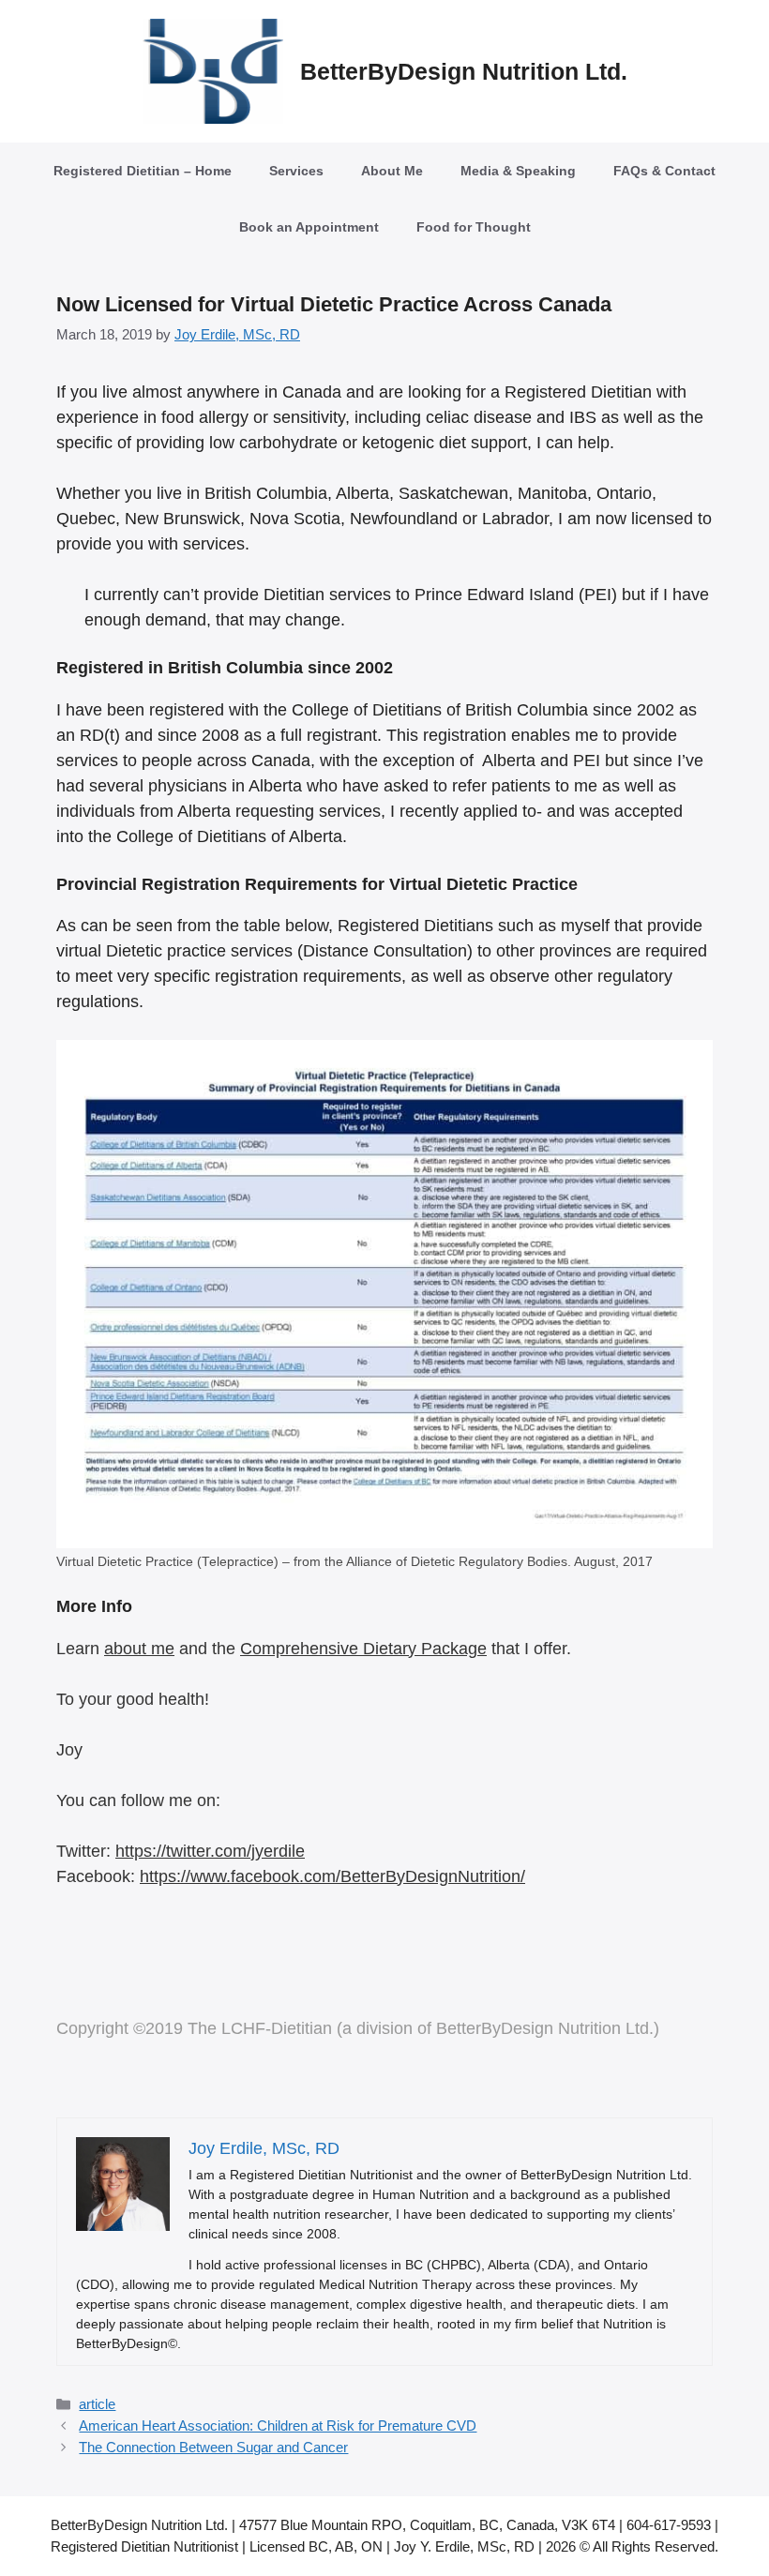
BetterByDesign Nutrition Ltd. (464, 71)
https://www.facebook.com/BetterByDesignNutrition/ (332, 1876)
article (97, 2404)
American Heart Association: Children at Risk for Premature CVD (278, 2425)
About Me (392, 171)
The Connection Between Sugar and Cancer (213, 2447)
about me (139, 1649)
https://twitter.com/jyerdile (210, 1851)
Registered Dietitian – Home (143, 171)
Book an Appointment (309, 227)
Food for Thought (474, 227)
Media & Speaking (518, 171)
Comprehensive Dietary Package (363, 1649)
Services (296, 171)
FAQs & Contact (664, 171)
